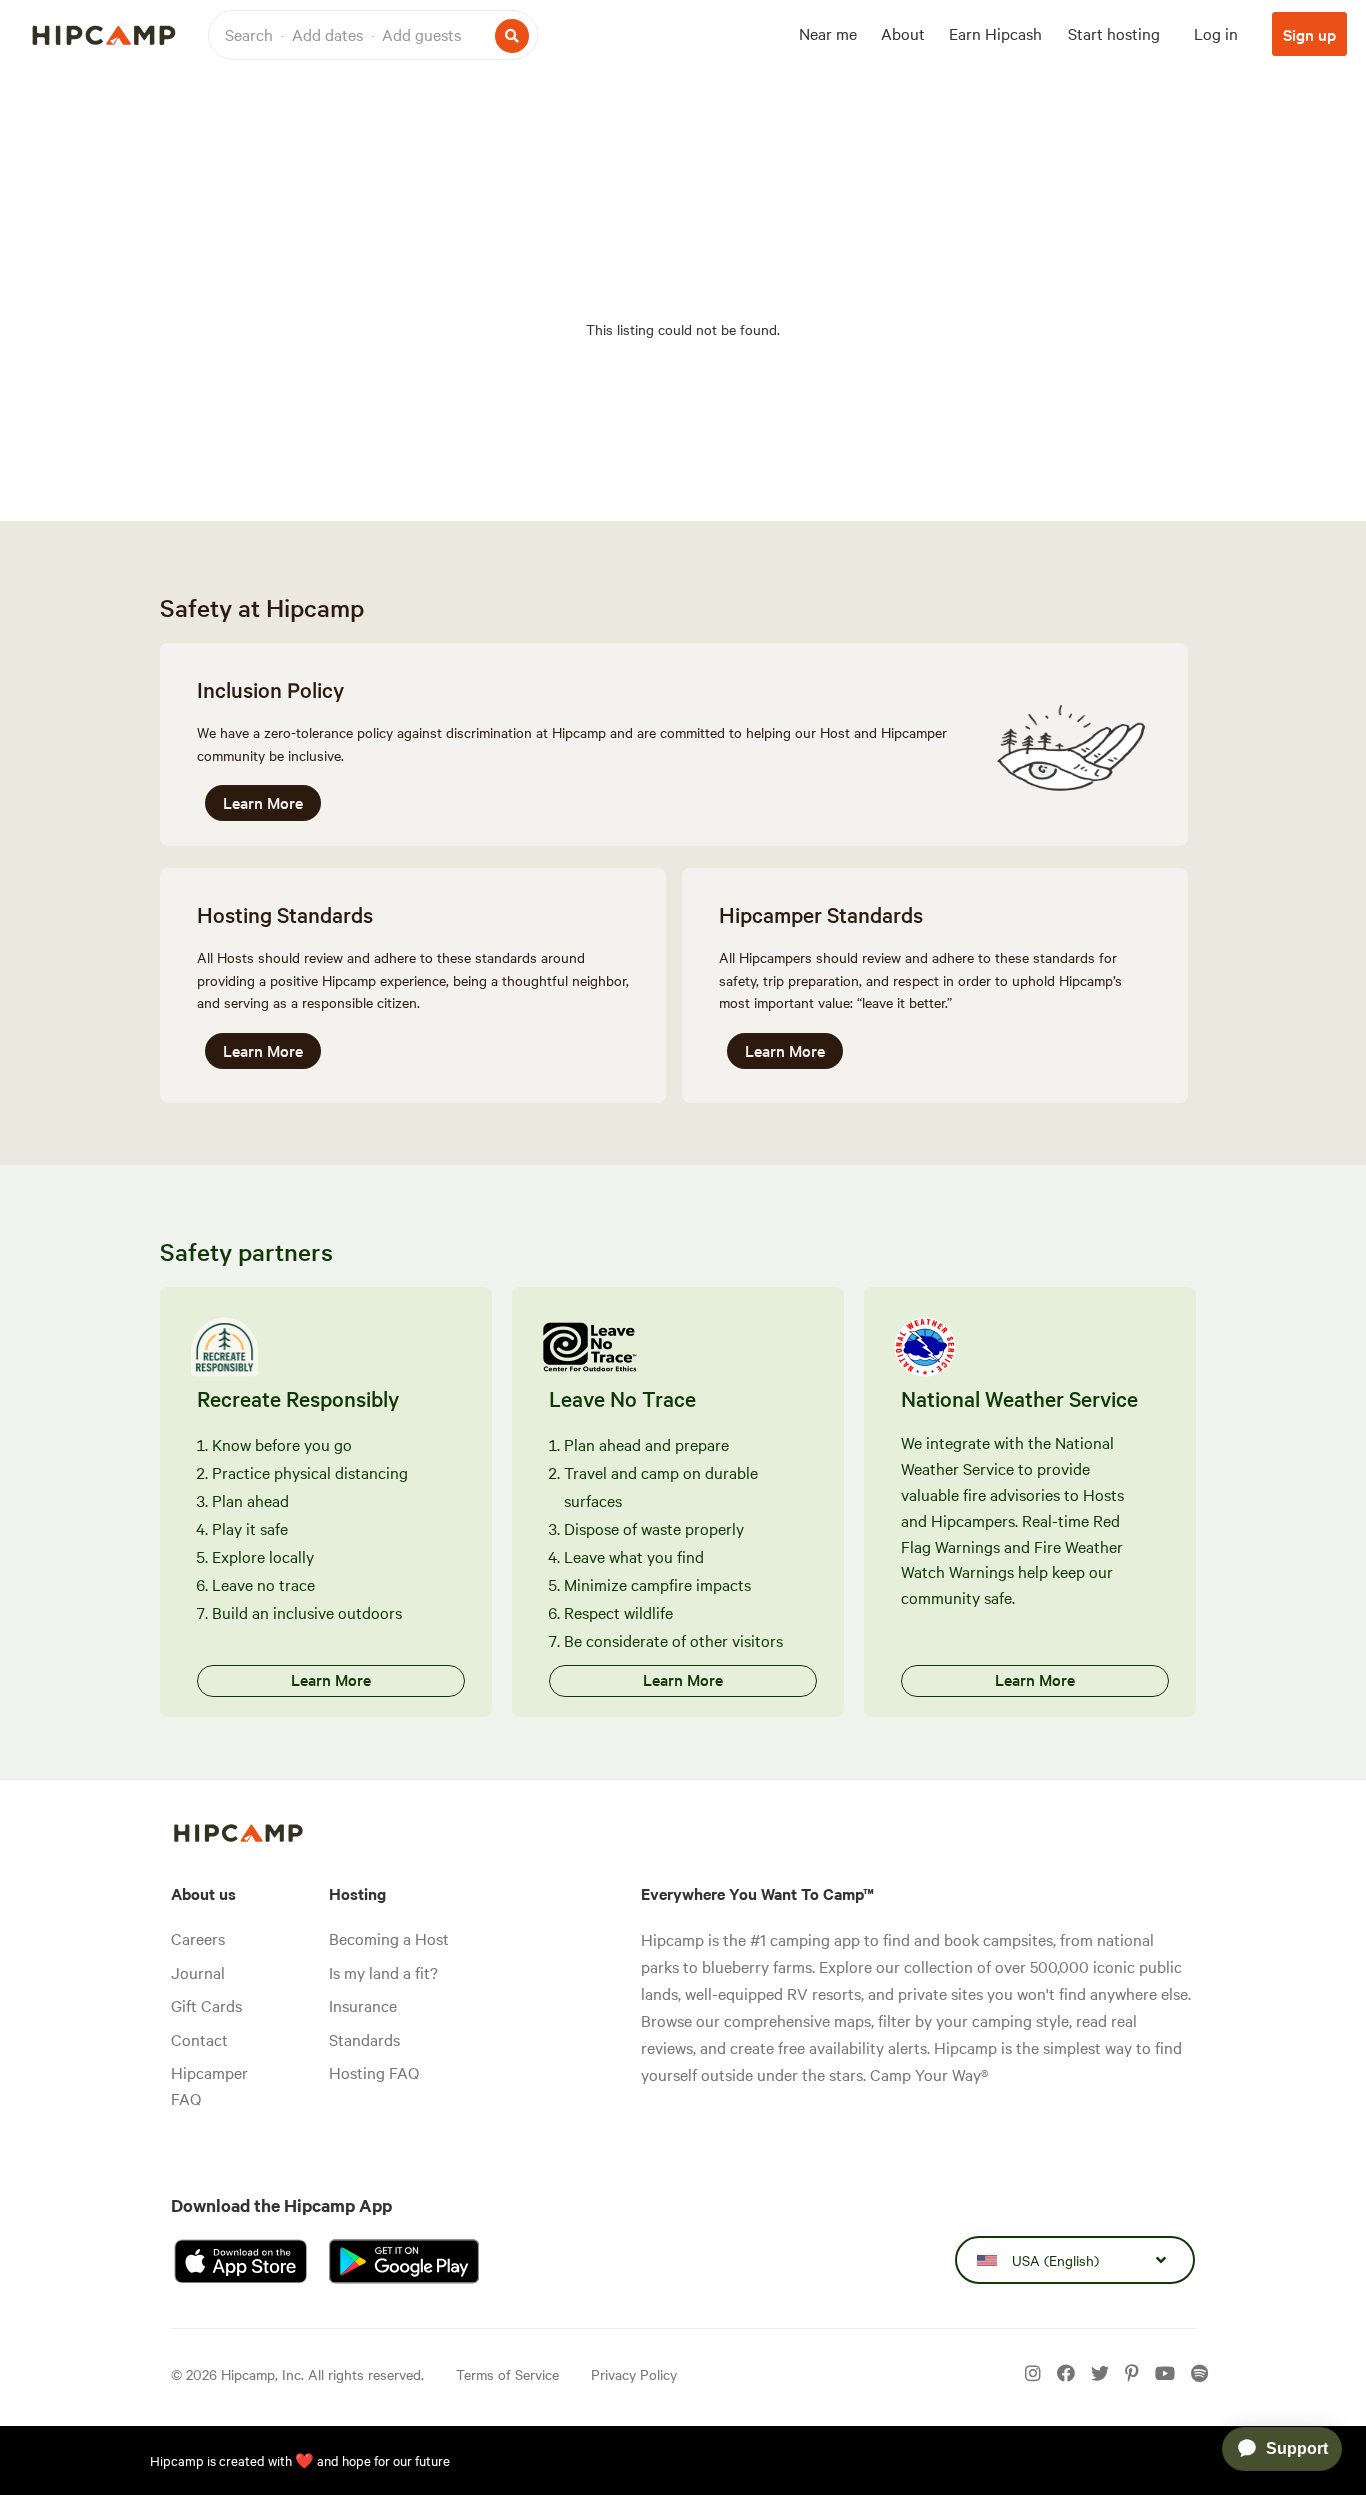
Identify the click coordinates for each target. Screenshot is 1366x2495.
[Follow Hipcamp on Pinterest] (1132, 2374)
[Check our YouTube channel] (1165, 2374)
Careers (198, 1938)
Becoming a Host (389, 1938)
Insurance (363, 2005)
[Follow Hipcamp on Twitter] (1100, 2374)
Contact (199, 2039)
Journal (198, 1972)
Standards (364, 2039)
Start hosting (1114, 33)
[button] (373, 35)
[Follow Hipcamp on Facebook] (1066, 2374)
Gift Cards (206, 2005)
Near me (828, 33)
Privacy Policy (634, 2374)
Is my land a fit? (383, 1972)
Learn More (263, 802)
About (903, 33)
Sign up (1309, 34)
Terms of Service (507, 2374)
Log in (1216, 33)
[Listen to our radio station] (1199, 2374)
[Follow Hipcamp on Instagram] (1033, 2374)
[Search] (512, 36)
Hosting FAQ (374, 2072)
